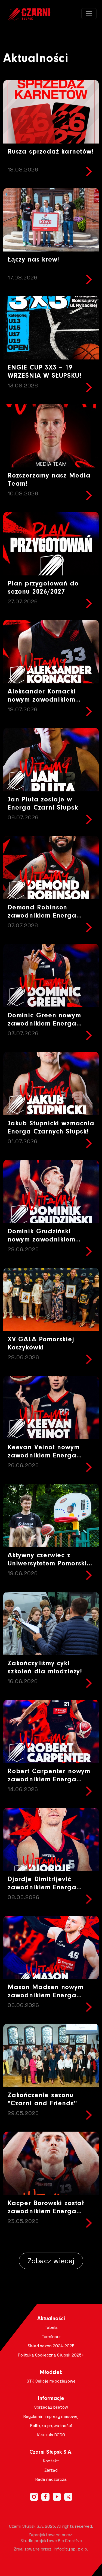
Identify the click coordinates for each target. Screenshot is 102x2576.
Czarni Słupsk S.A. (51, 2452)
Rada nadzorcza (51, 2479)
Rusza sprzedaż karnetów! (51, 152)
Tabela (51, 2327)
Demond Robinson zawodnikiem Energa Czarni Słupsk (42, 916)
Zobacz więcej (51, 2261)
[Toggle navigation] (89, 14)
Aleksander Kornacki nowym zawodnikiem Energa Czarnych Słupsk (47, 700)
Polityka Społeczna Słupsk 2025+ (51, 2355)
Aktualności (51, 2319)
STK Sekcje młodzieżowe (51, 2381)
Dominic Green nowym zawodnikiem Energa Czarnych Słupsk (44, 1024)
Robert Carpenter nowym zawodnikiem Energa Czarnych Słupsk (49, 1780)
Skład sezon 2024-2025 (51, 2346)
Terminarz (51, 2337)
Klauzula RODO (51, 2435)
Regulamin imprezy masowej (51, 2416)
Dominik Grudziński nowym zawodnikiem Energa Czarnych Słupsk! (48, 1240)
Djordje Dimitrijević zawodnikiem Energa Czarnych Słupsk (42, 1888)
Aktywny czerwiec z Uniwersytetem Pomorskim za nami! (50, 1564)
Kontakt (51, 2461)
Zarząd (51, 2470)
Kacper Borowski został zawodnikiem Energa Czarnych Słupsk (46, 2212)
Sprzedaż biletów (51, 2407)
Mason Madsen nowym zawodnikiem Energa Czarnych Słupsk (46, 1996)
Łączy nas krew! (33, 260)
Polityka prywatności (51, 2426)
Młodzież (51, 2373)
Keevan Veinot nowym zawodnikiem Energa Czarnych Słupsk (44, 1456)
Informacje (51, 2399)
